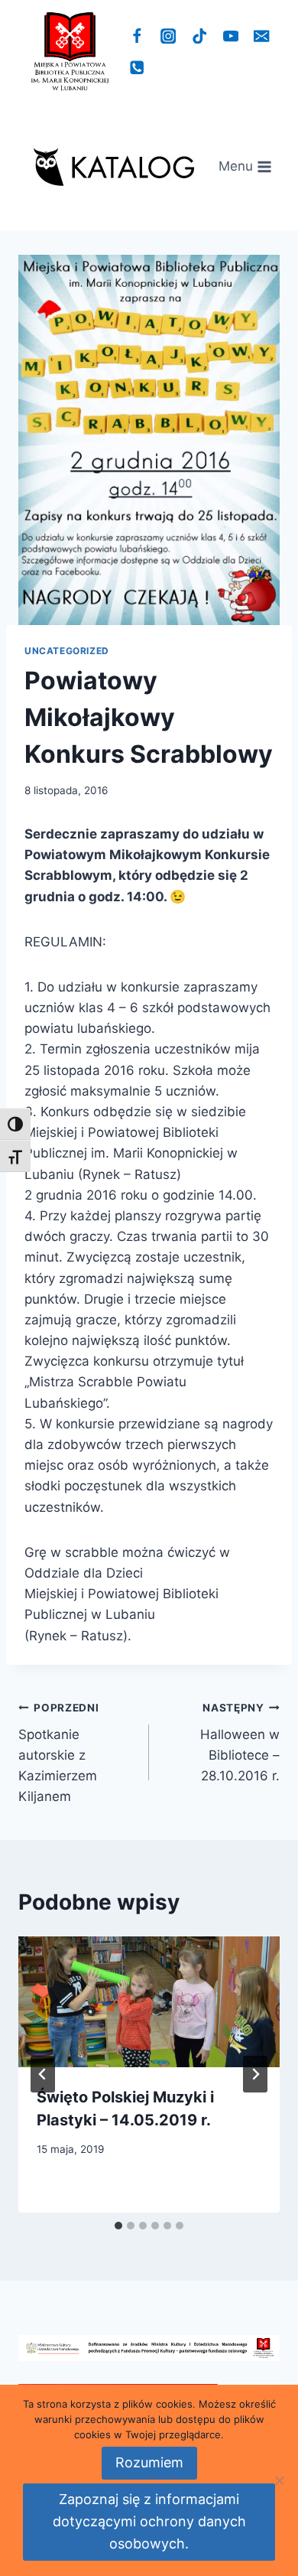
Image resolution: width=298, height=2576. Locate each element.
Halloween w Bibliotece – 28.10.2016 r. (240, 1742)
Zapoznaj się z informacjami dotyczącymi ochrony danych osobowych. (149, 2521)
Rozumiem (149, 2462)
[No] (279, 2480)
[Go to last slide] (43, 2074)
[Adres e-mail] (262, 36)
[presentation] (149, 2002)
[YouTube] (230, 36)
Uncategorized (67, 651)
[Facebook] (137, 36)
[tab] (118, 2226)
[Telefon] (137, 68)
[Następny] (255, 2074)
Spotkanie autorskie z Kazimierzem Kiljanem (59, 1753)
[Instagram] (168, 36)
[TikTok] (200, 36)
